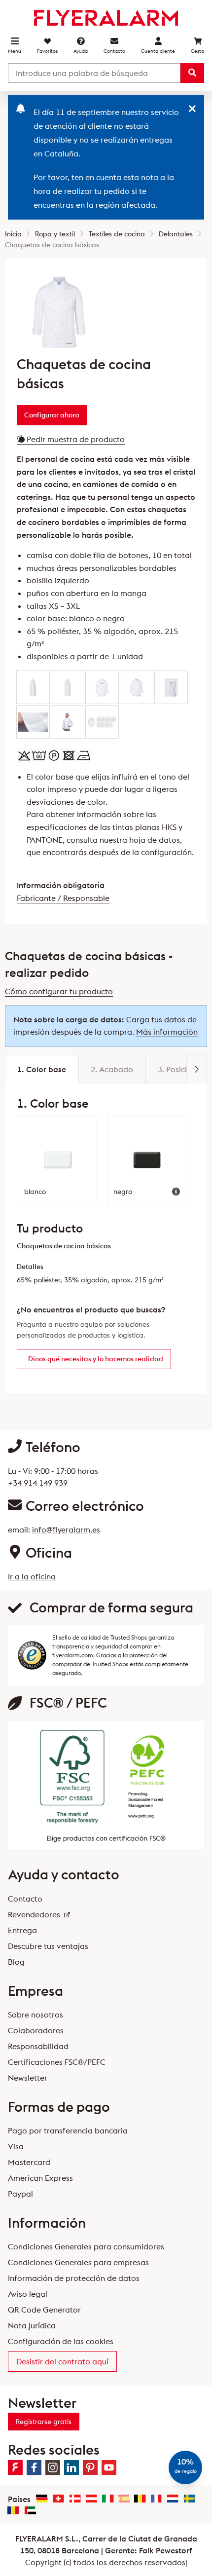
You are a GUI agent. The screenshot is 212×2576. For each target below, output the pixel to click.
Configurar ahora (52, 415)
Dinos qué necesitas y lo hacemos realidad (96, 1359)
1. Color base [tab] (42, 1069)
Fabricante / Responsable (63, 898)
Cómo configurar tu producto (59, 991)
